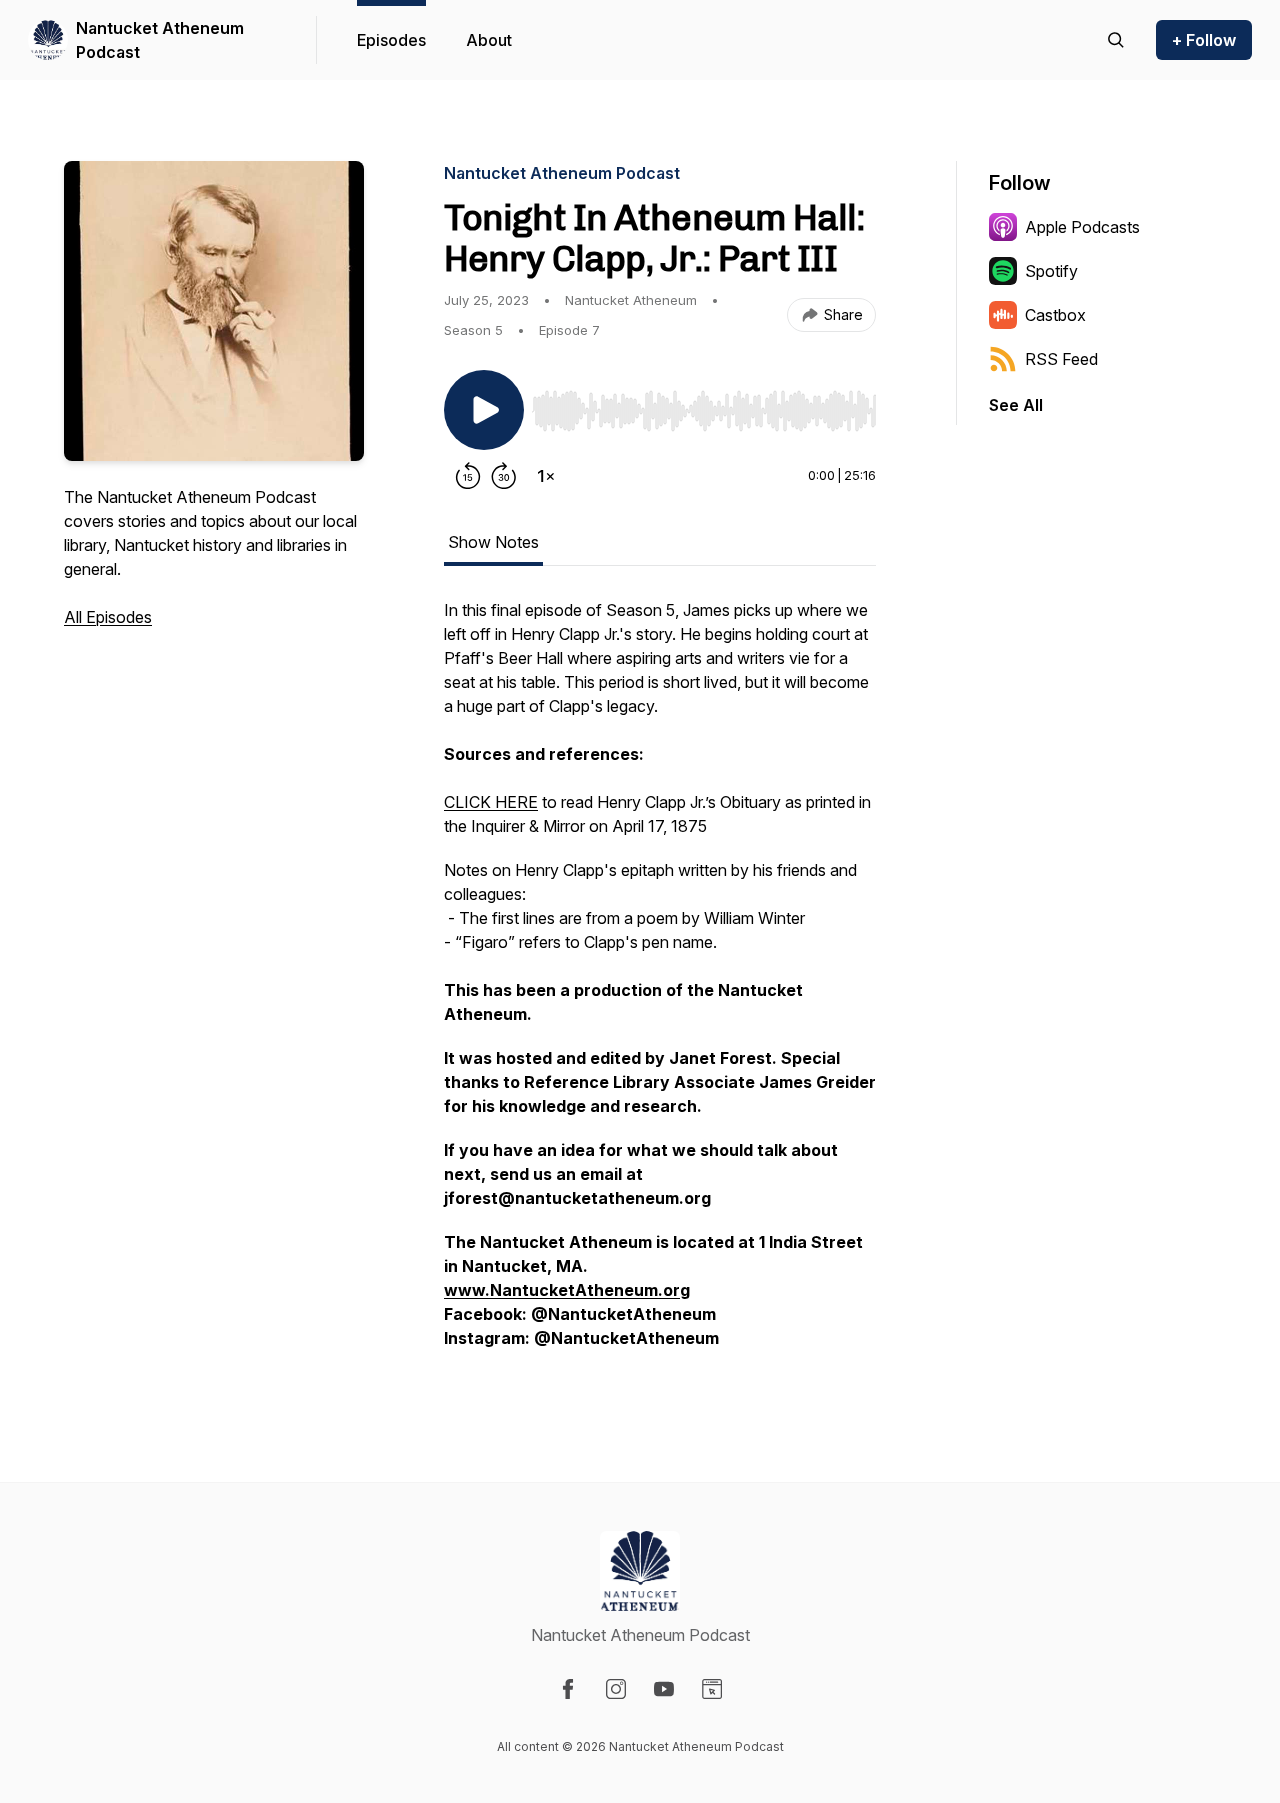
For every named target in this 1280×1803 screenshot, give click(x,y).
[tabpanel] (660, 984)
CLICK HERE (491, 802)
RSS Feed (1061, 359)
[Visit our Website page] (712, 1689)
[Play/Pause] (484, 410)
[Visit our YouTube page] (664, 1689)
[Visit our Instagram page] (616, 1689)
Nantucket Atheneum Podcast (160, 40)
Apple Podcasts (1082, 227)
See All (1016, 405)
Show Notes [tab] (493, 542)
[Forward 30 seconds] (504, 476)
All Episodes (108, 617)
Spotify (1051, 271)
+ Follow (1204, 40)
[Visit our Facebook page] (568, 1689)
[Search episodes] (1116, 40)
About (489, 40)
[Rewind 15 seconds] (468, 476)
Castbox (1055, 315)
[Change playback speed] (546, 476)
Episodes (391, 40)
